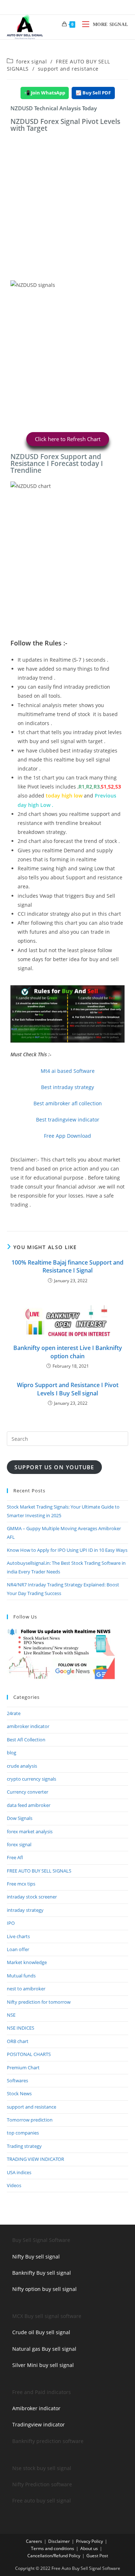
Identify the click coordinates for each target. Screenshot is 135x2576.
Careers (34, 2541)
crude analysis (22, 1766)
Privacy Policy (89, 2541)
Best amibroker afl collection (68, 1103)
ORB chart (18, 2041)
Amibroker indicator (36, 2408)
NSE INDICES (21, 2028)
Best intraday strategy (67, 1087)
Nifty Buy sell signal (36, 2257)
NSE (11, 2015)
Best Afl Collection (26, 1740)
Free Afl (15, 1857)
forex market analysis (30, 1831)
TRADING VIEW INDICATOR (35, 2159)
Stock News (19, 2093)
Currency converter (28, 1792)
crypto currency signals (31, 1779)
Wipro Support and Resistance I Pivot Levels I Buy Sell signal (68, 1389)
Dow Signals (20, 1818)
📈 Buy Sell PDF (93, 93)
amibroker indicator (28, 1726)
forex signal (31, 61)
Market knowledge (27, 1962)
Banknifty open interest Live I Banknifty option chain (68, 1352)
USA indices (19, 2172)
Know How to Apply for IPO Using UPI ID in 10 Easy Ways (67, 1550)
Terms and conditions (53, 2548)
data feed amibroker (29, 1805)
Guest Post (97, 2556)
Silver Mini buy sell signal (43, 2365)
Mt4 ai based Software (68, 1071)
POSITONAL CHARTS (29, 2054)
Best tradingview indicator (68, 1120)
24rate (14, 1713)
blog (12, 1753)
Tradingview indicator (39, 2424)
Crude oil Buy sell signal (41, 2332)
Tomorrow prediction (30, 2120)
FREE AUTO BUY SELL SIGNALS (39, 1871)
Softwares (17, 2080)
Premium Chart (23, 2068)
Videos (14, 2185)
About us (89, 2548)
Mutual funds (21, 1976)
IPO (11, 1923)
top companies (23, 2133)
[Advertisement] (67, 210)
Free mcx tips (21, 1884)
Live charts (18, 1936)
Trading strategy (24, 2146)
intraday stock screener (32, 1897)
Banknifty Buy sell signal (42, 2273)
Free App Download (67, 1136)
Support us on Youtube (54, 1467)
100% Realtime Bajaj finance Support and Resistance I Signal (67, 1266)
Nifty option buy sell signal (44, 2289)
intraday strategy (25, 1910)
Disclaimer (59, 2541)
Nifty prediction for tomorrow (39, 2002)
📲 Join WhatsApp (45, 93)
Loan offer (18, 1949)
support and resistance (68, 69)
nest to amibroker (26, 1989)
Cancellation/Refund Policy (54, 2556)
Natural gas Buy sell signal (44, 2349)
